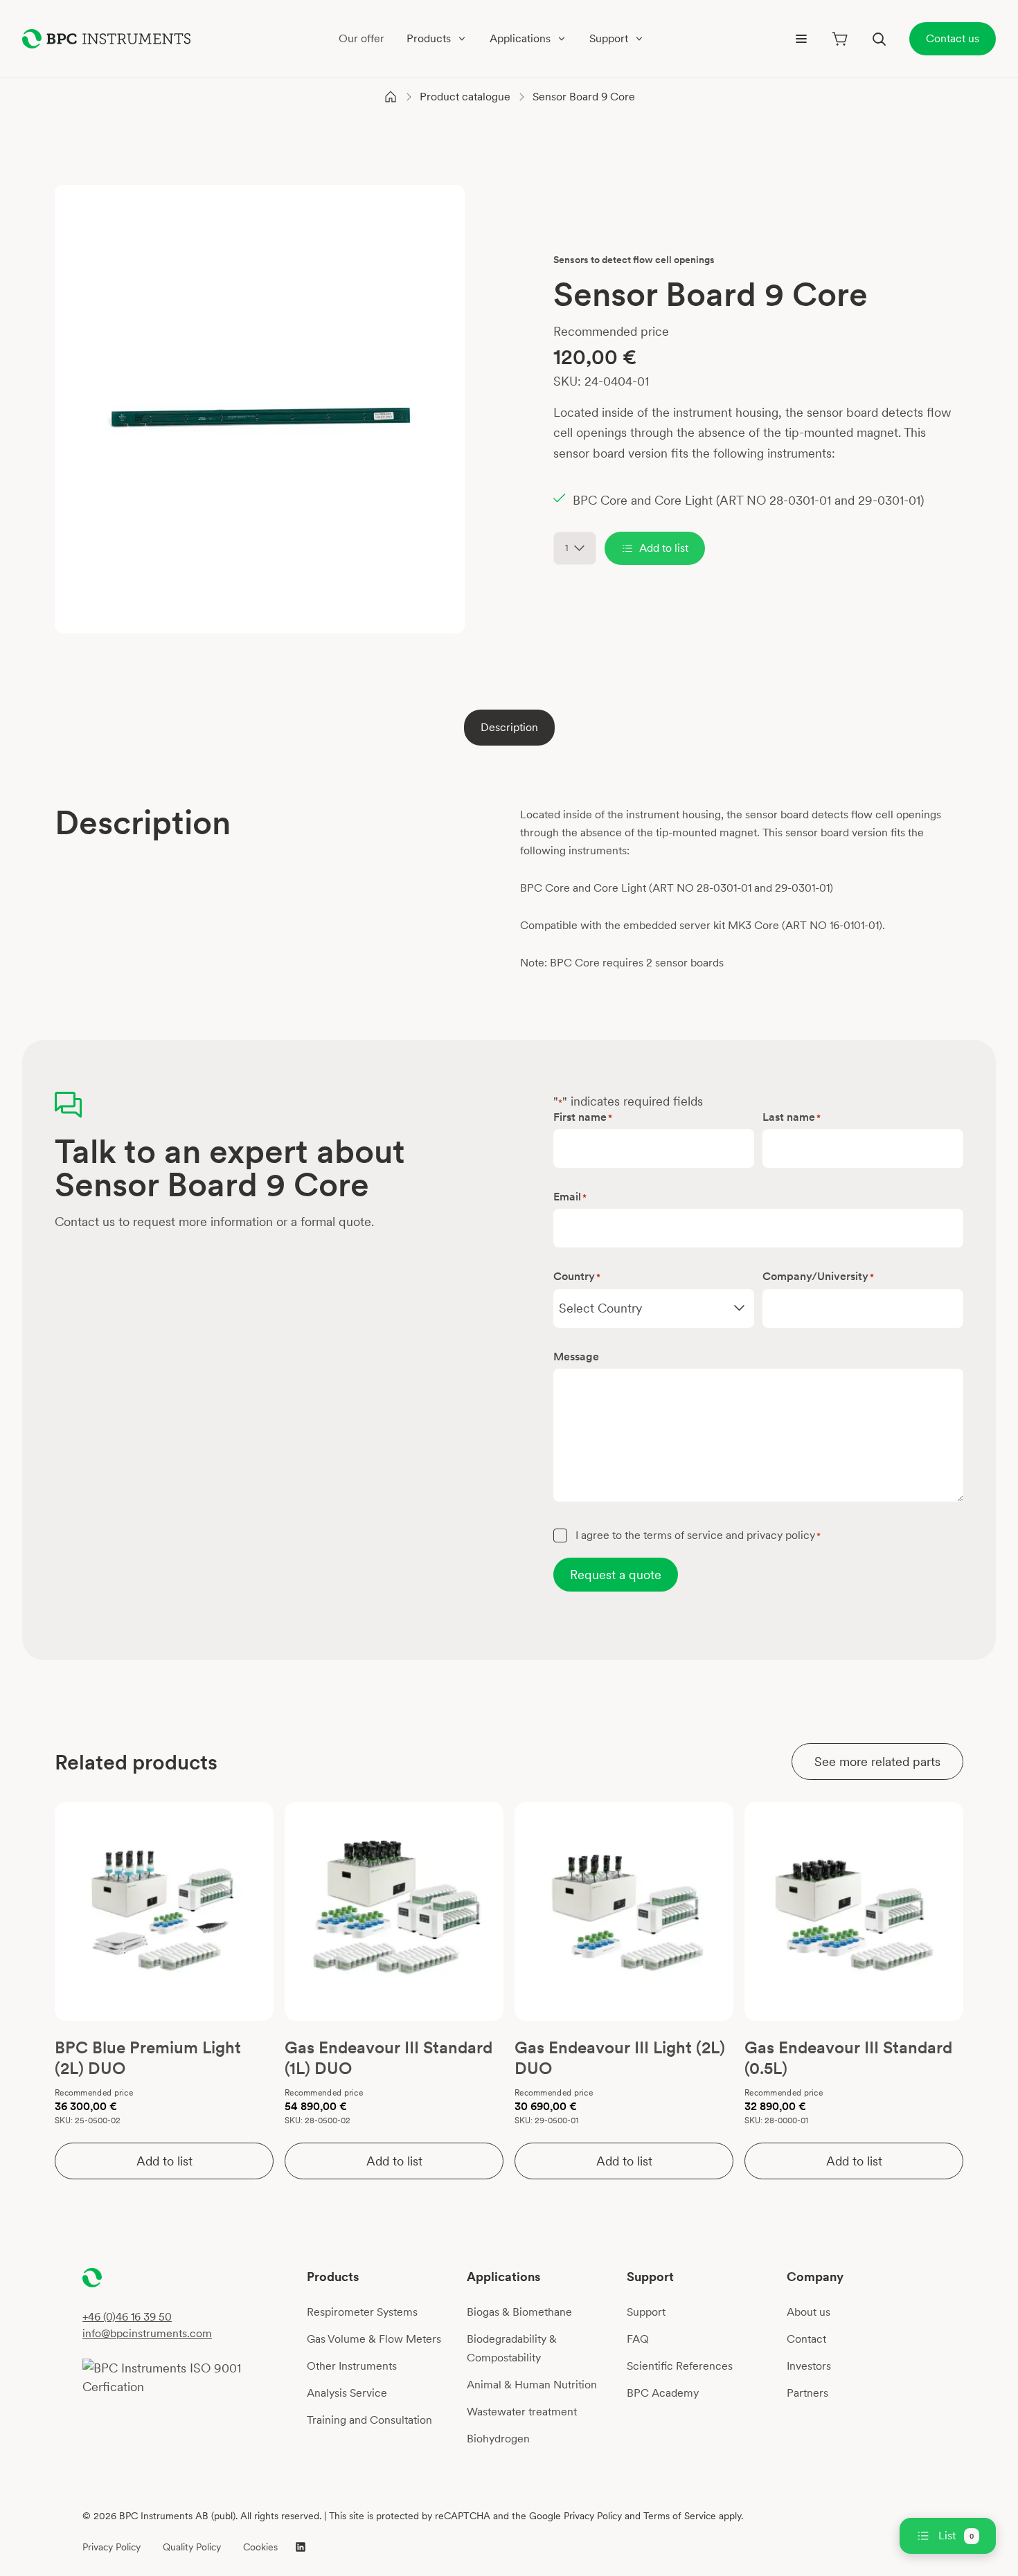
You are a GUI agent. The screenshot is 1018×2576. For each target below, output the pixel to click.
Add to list (664, 548)
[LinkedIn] (301, 2547)
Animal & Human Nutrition (532, 2385)
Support (646, 2312)
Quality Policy (192, 2547)
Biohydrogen (498, 2439)
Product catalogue (465, 97)
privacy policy (781, 1535)
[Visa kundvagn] (840, 39)
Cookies (260, 2547)
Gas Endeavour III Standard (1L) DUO (389, 2058)
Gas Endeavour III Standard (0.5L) (848, 2058)
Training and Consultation (369, 2420)
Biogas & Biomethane (519, 2312)
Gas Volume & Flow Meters (374, 2339)
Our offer (361, 38)
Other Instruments (352, 2366)
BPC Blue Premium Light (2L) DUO (148, 2058)
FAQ (638, 2339)
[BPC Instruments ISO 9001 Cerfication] (189, 2377)
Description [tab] (509, 727)
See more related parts (877, 1762)
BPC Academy (663, 2393)
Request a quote (616, 1575)
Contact (806, 2339)
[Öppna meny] (801, 39)
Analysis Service (347, 2393)
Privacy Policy (111, 2547)
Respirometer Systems (362, 2312)
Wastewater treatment (522, 2412)
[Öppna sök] (879, 39)
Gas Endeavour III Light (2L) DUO (620, 2058)
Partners (807, 2393)
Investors (809, 2366)
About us (809, 2312)
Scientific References (680, 2366)
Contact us (953, 38)
